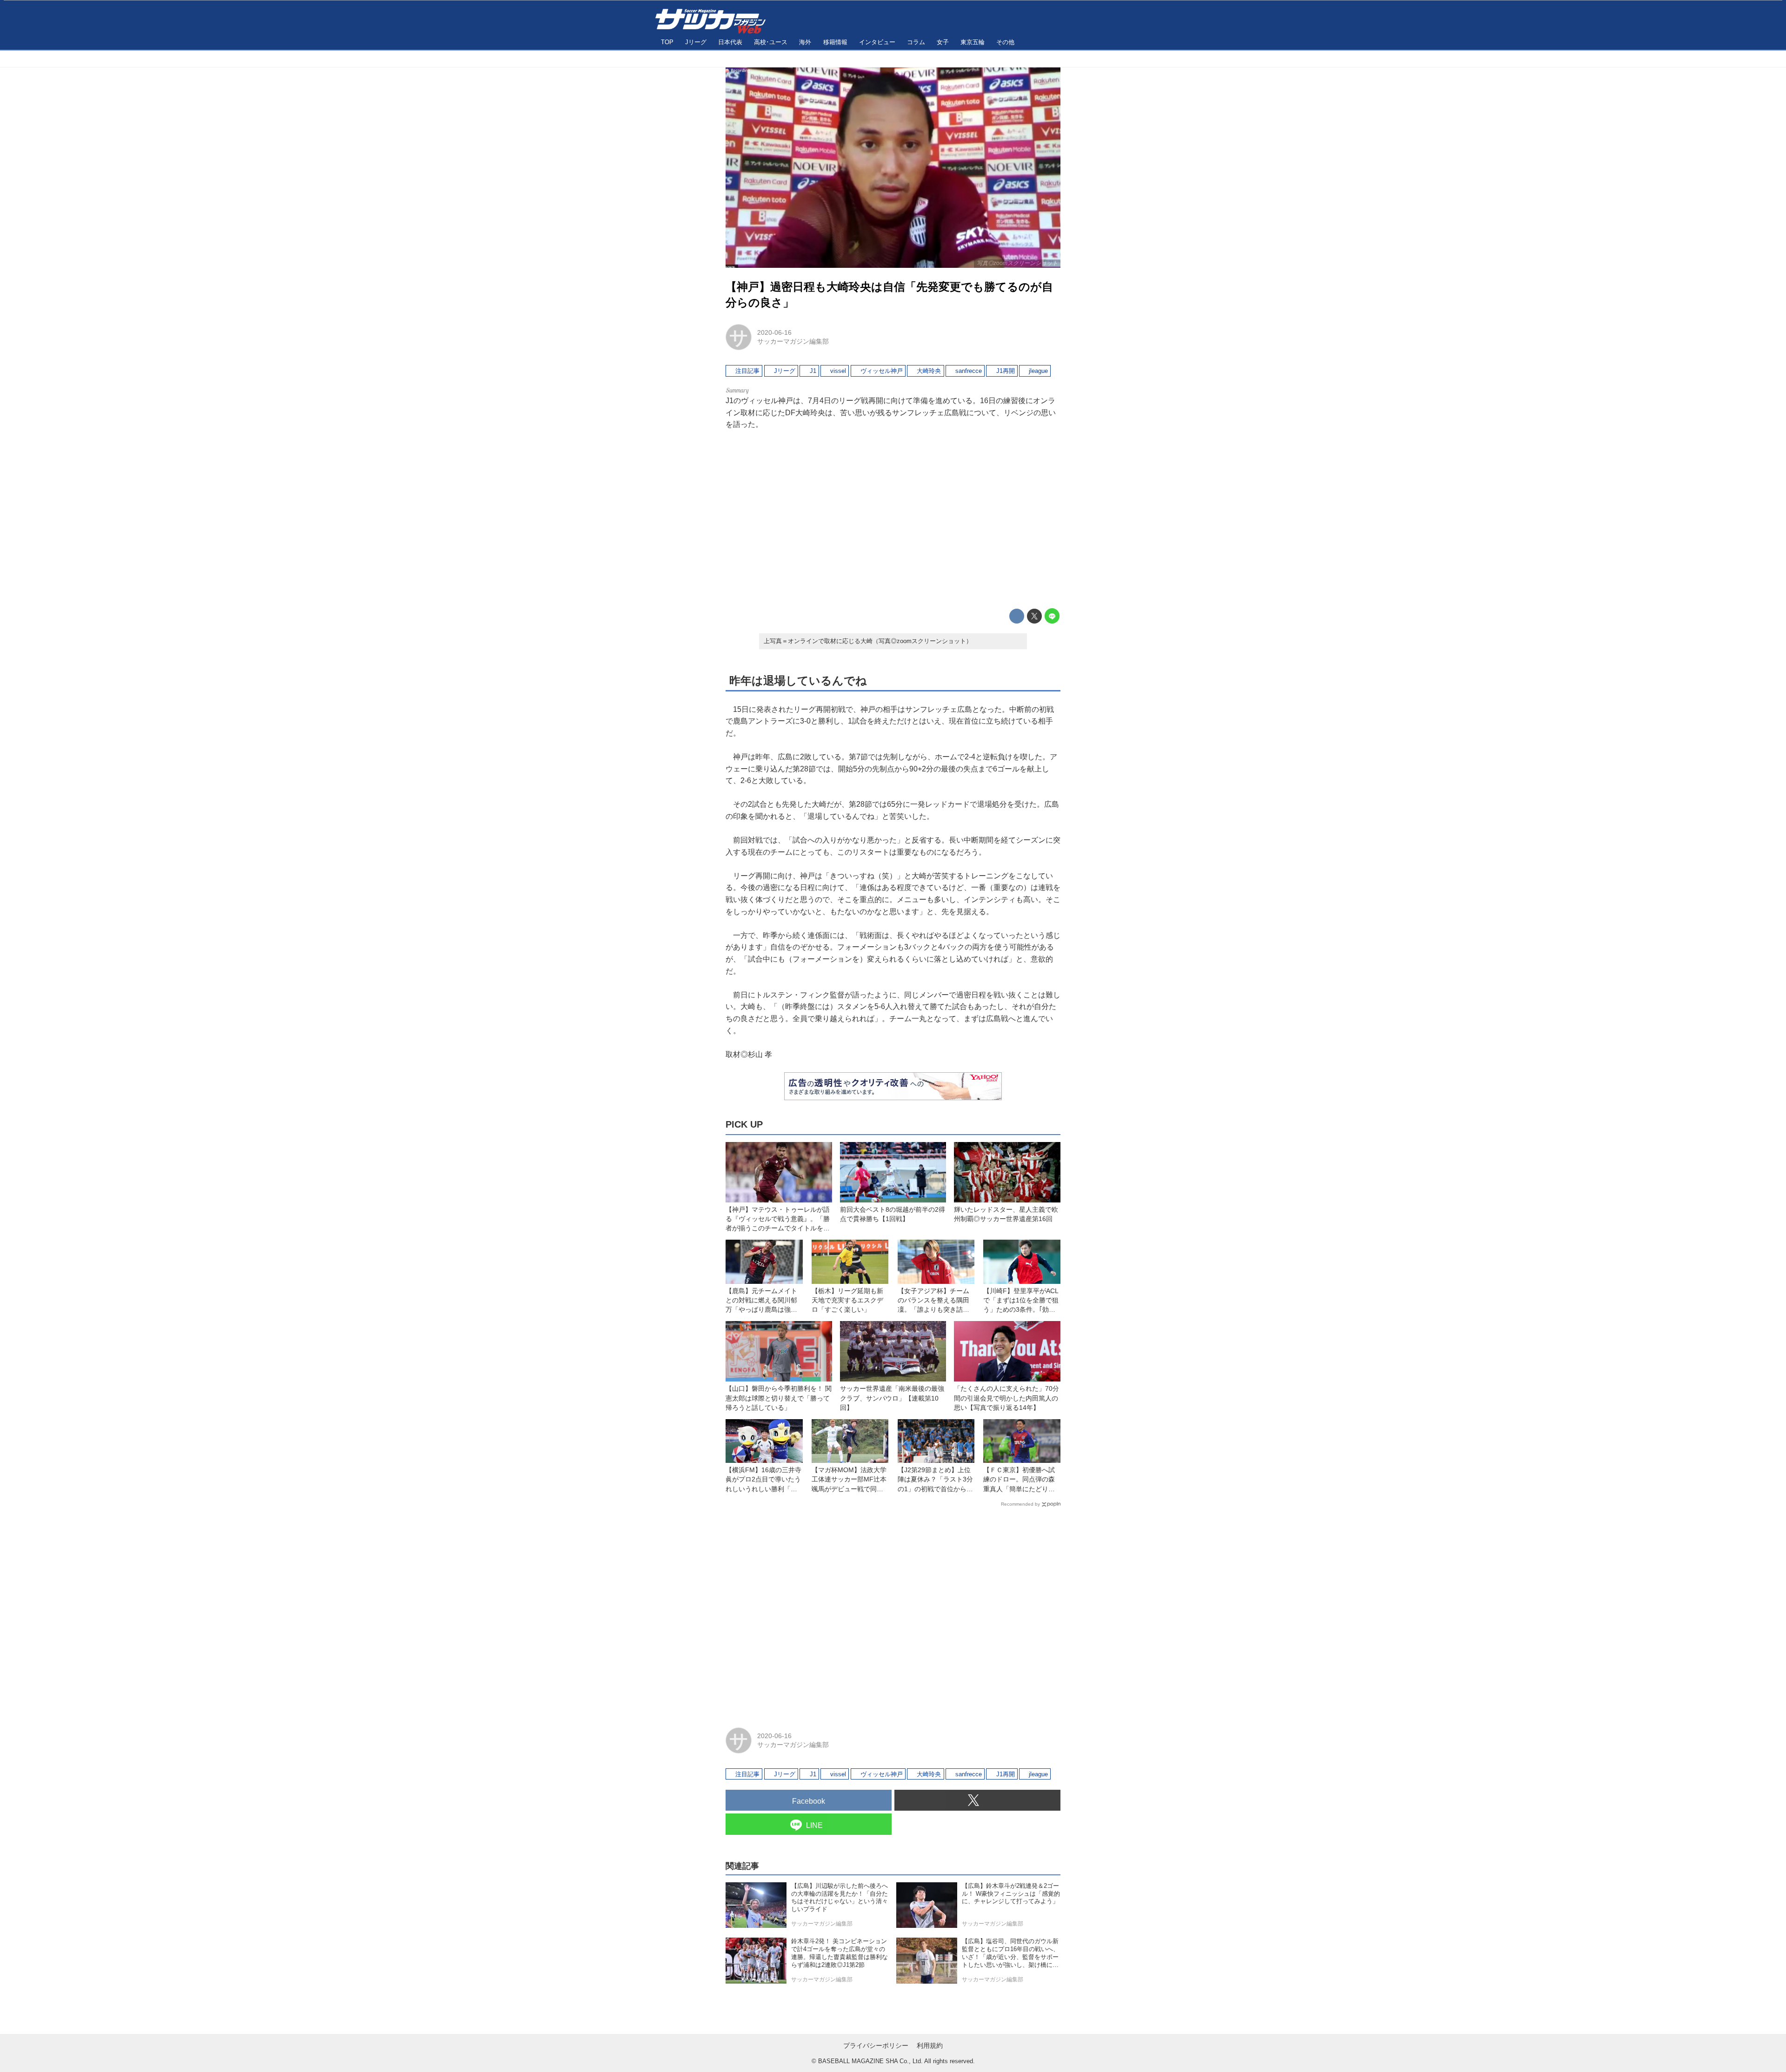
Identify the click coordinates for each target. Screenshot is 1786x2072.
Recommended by (1020, 1504)
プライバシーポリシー (876, 2045)
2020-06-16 (774, 332)
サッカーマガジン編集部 (793, 341)
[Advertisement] (893, 519)
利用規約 (930, 2045)
